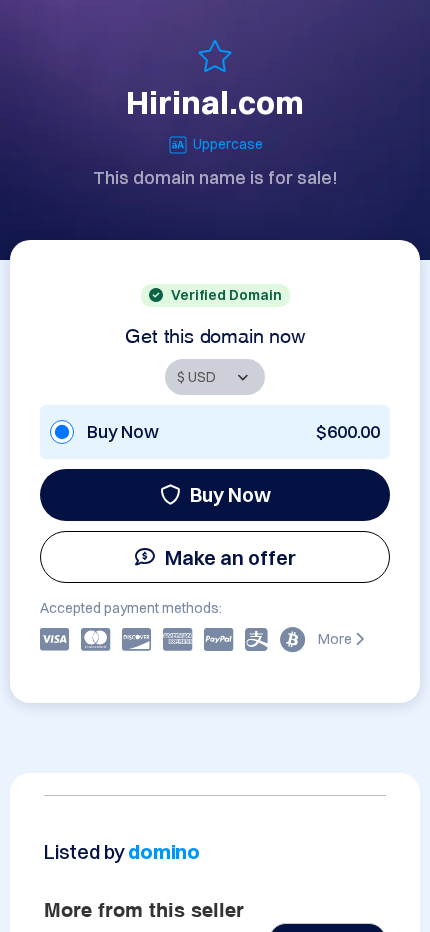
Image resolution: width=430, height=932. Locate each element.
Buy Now (230, 494)
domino (164, 851)
